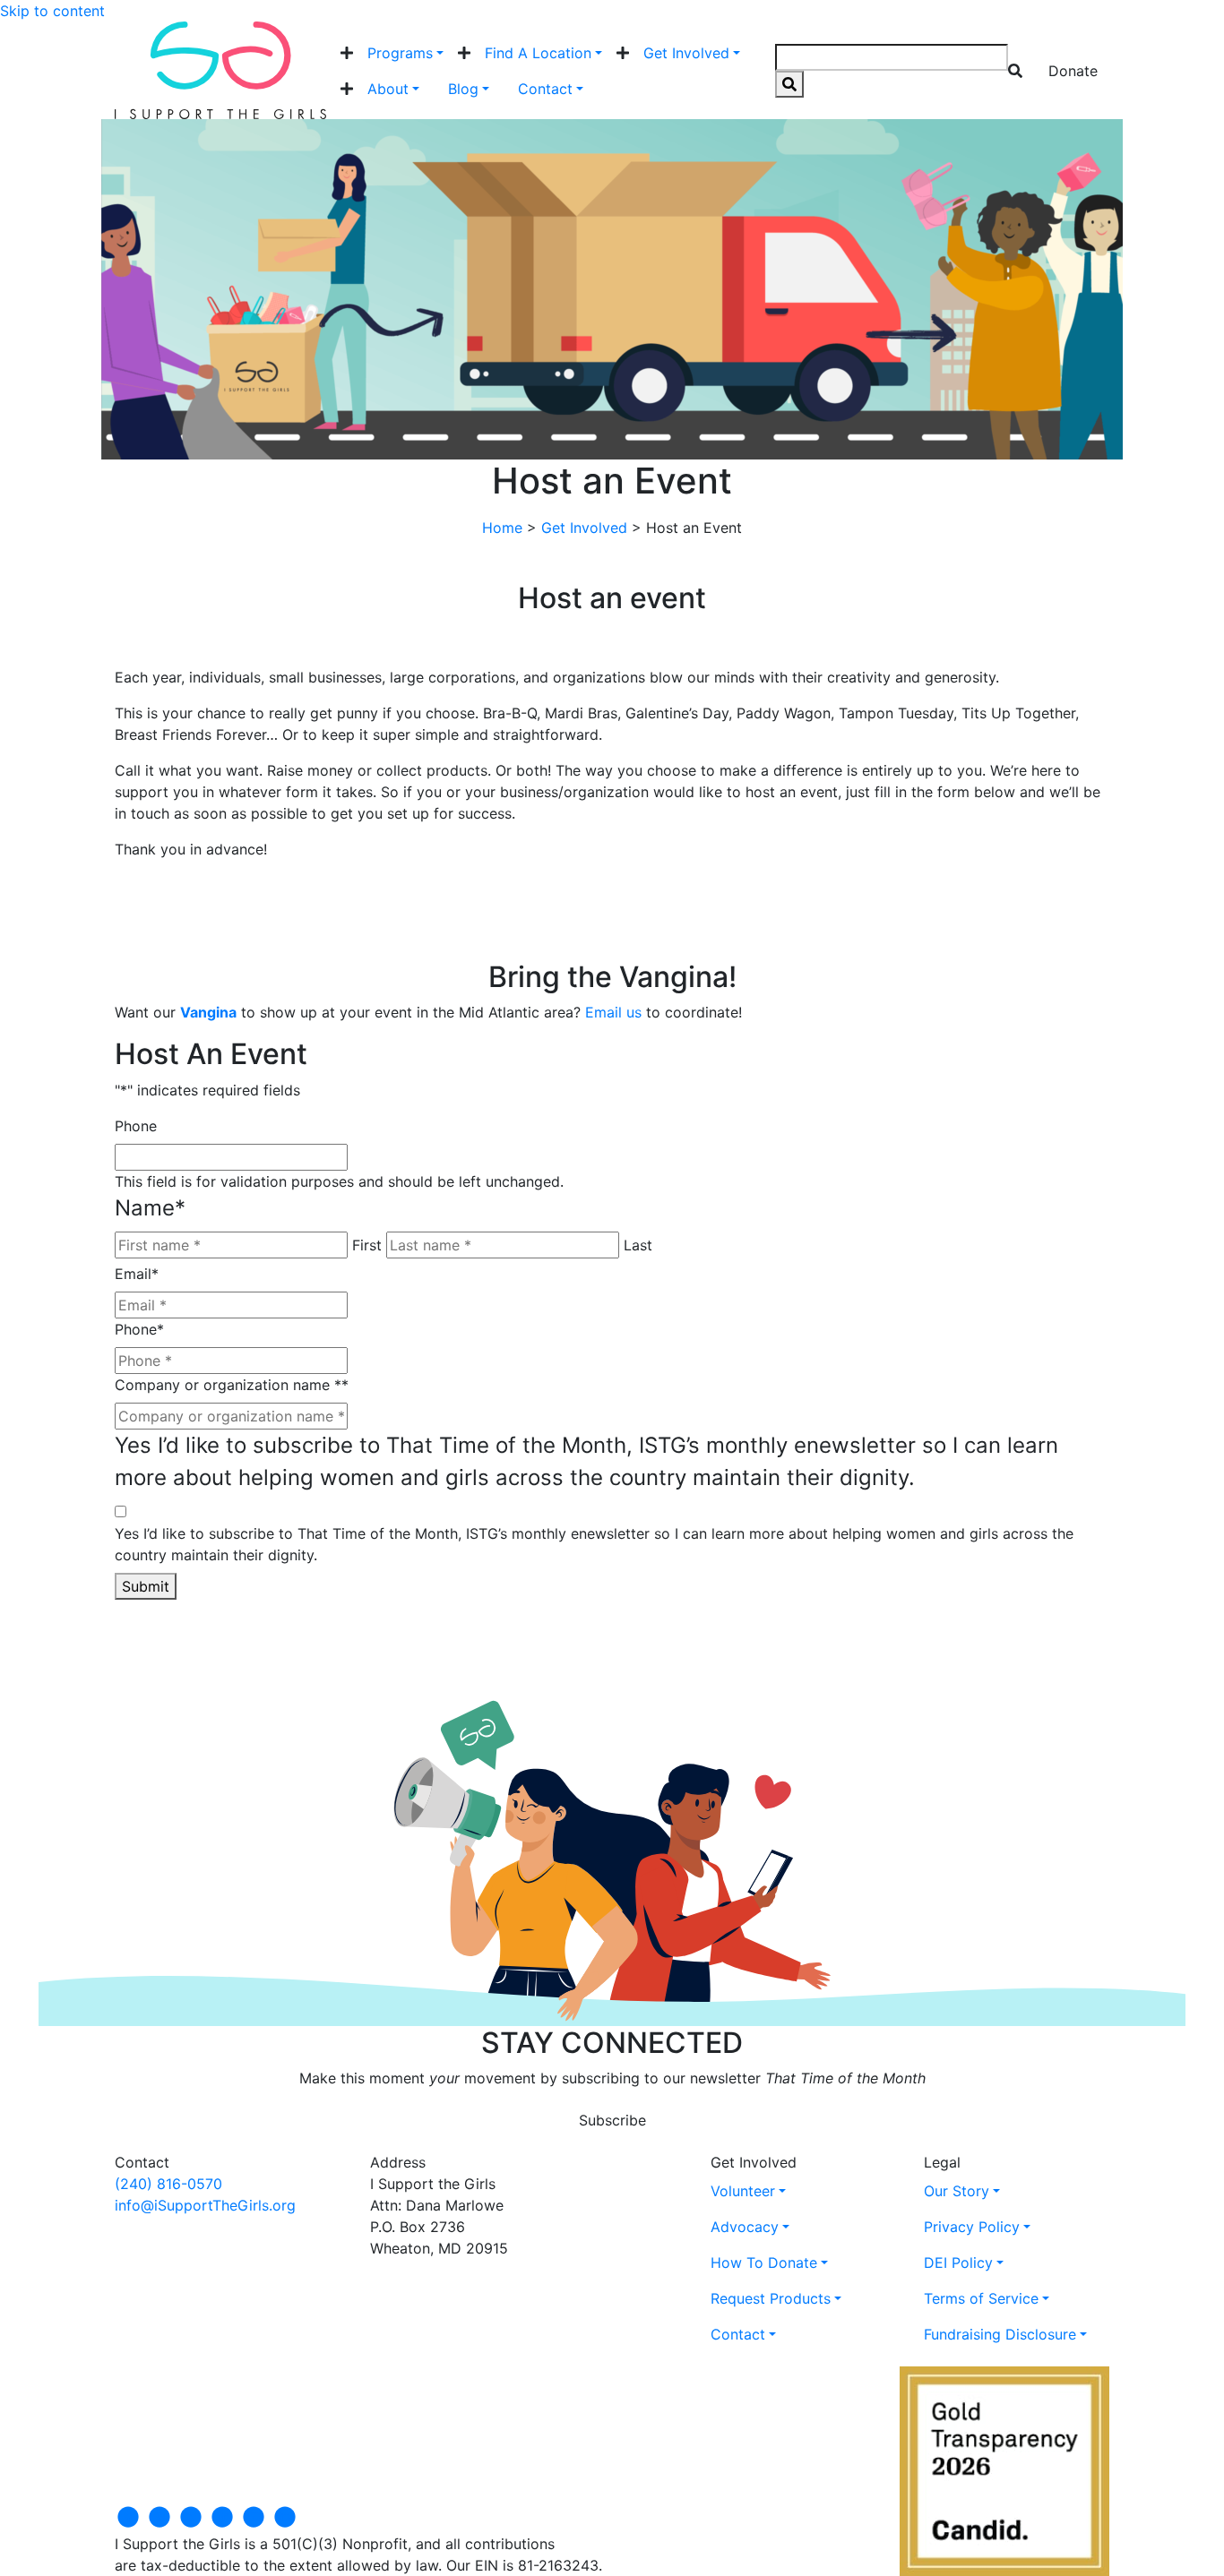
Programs (400, 53)
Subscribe (612, 2120)
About (388, 89)
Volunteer (743, 2191)
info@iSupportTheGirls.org (205, 2205)
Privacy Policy (972, 2227)
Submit (146, 1586)
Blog (463, 89)
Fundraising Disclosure (1000, 2334)
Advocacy (745, 2227)
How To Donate (764, 2263)
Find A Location (538, 53)
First (367, 1245)
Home (502, 528)
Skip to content (52, 11)
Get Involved (686, 53)
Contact (545, 89)
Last (638, 1245)
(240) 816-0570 (168, 2184)
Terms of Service (981, 2298)
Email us (613, 1012)
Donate (1073, 71)
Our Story (957, 2191)
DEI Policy (958, 2263)
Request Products (771, 2298)
